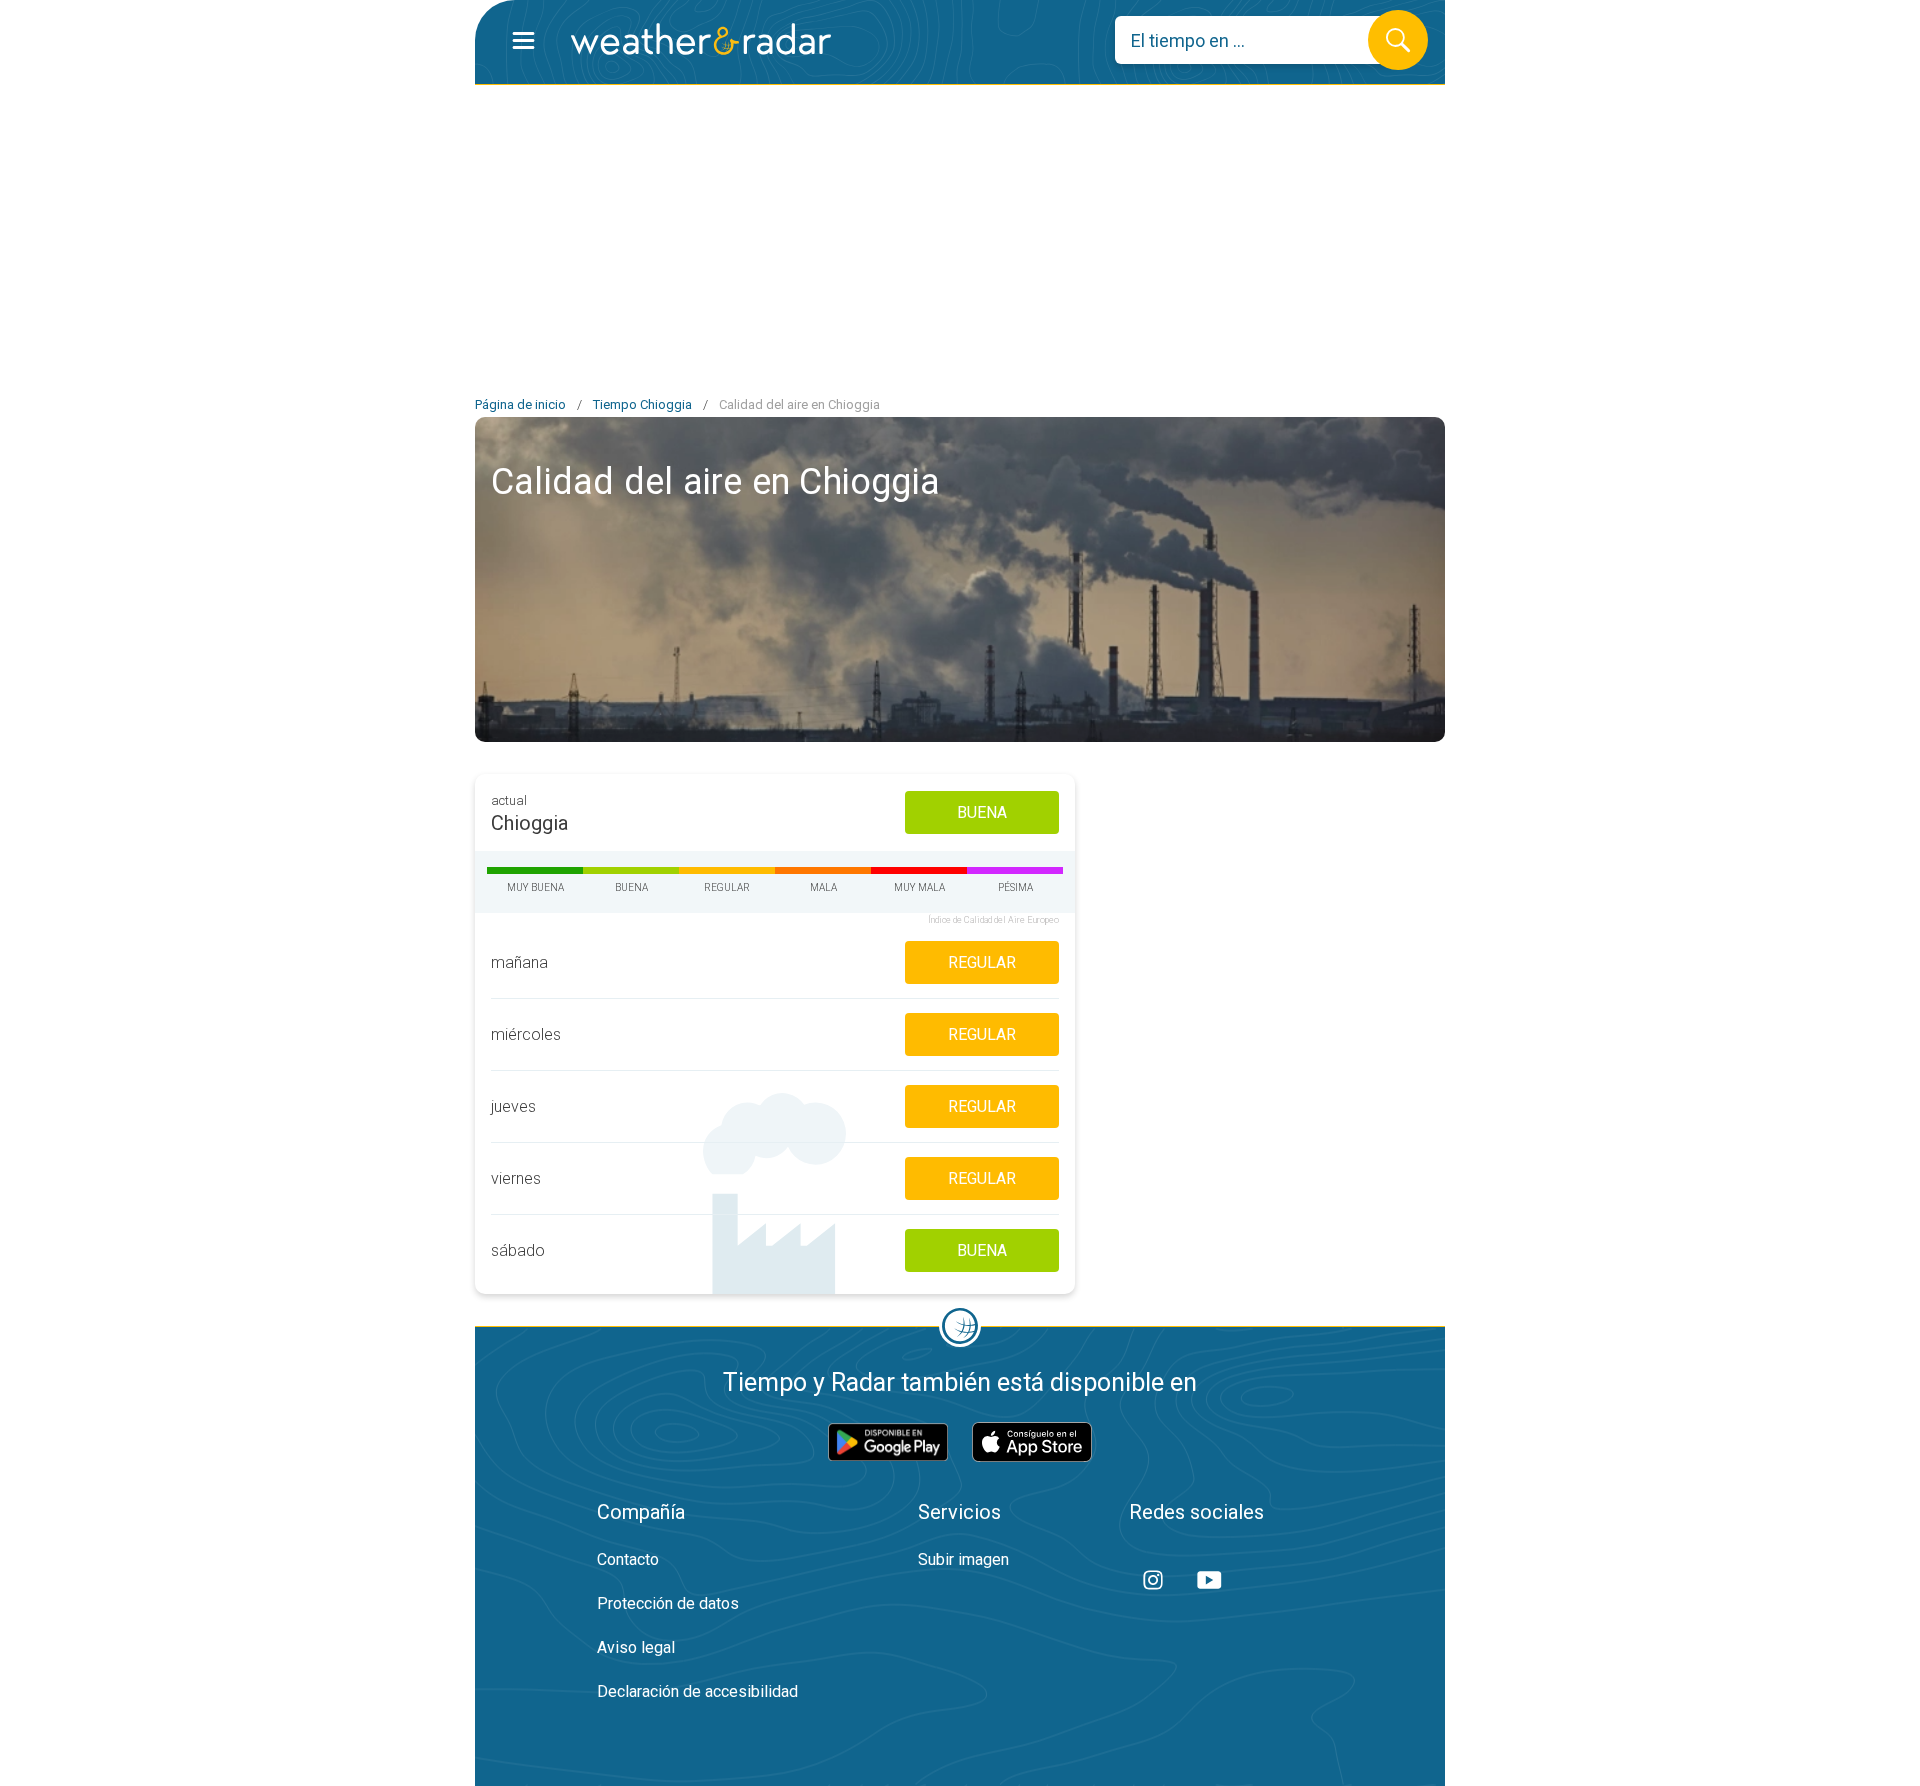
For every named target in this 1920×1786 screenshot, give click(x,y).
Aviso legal (636, 1647)
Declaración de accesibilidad (697, 1691)
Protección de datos (668, 1603)
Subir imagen (963, 1559)
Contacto (628, 1559)
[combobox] (1256, 40)
